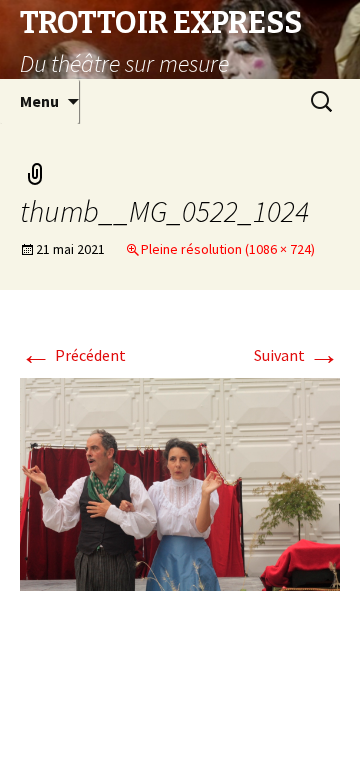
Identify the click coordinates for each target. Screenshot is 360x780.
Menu (39, 101)
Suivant (297, 355)
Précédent (73, 355)
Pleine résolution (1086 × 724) (228, 249)
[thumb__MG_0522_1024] (180, 483)
